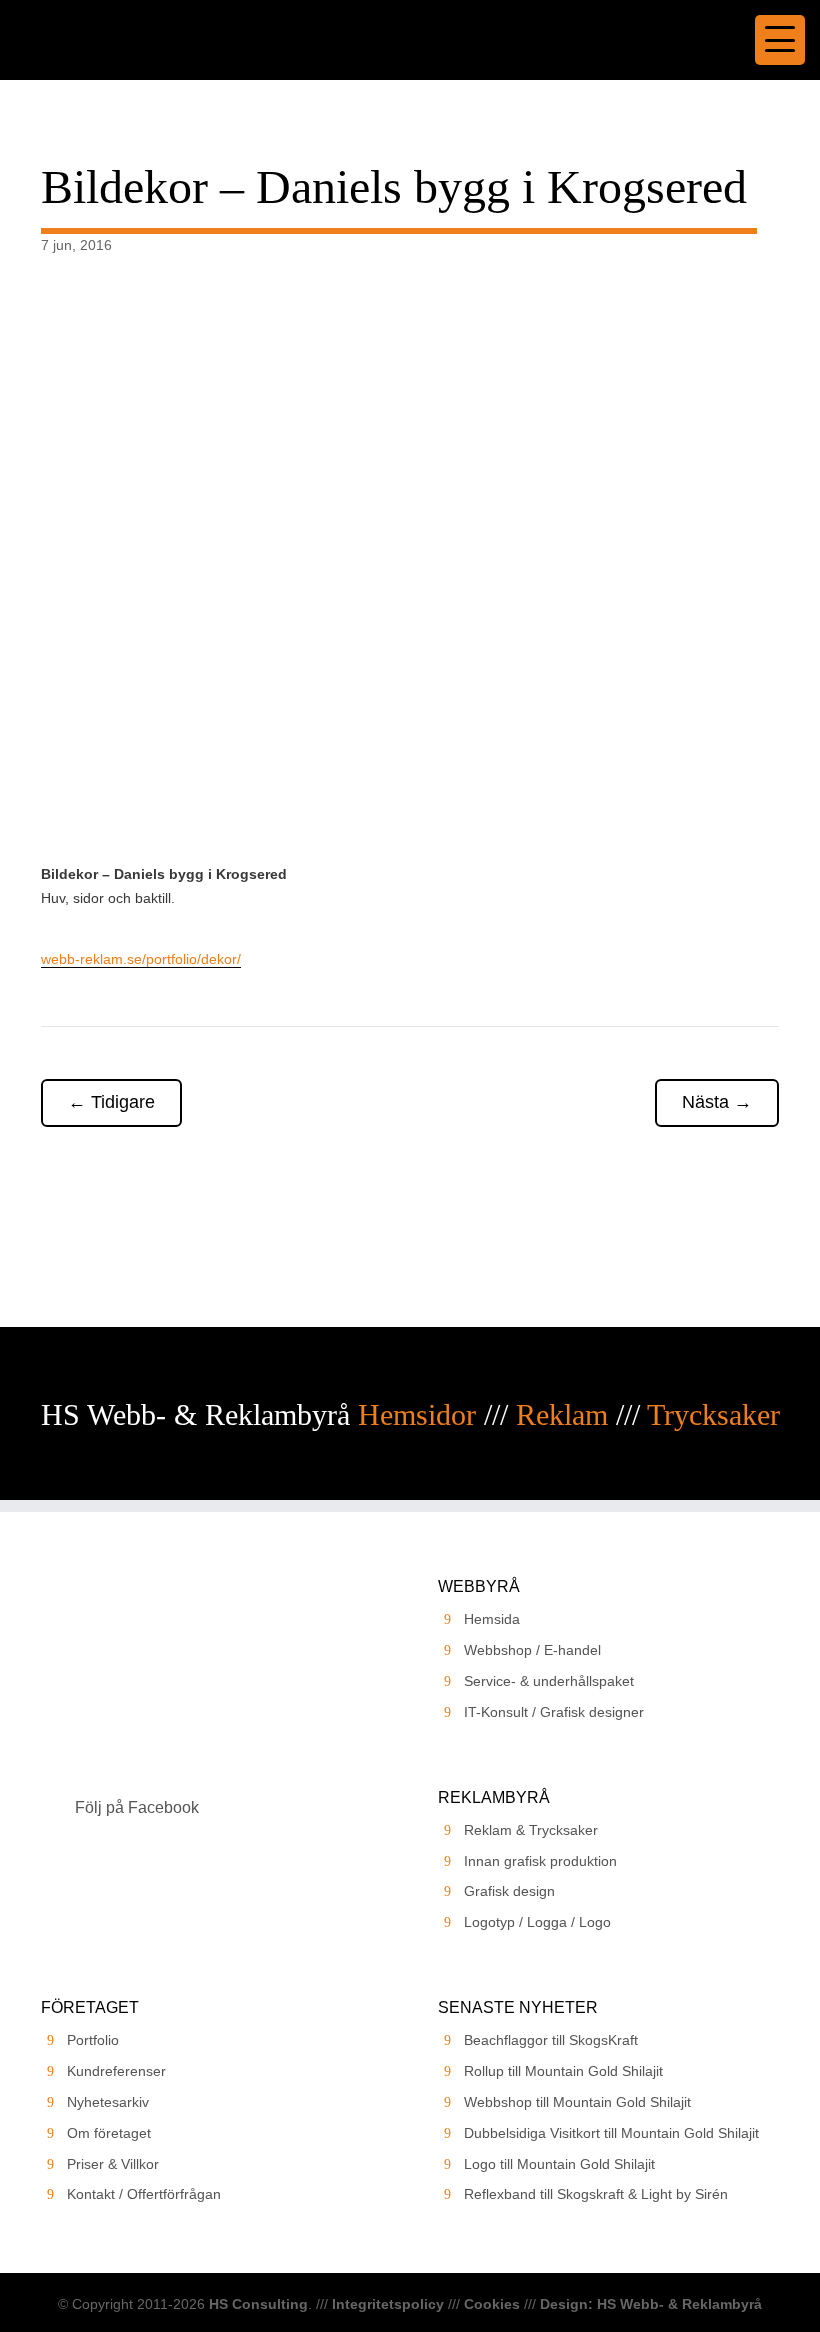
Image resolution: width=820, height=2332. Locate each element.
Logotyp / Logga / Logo (537, 1922)
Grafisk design (509, 1891)
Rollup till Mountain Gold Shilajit (563, 2071)
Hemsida (492, 1619)
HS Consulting (258, 2304)
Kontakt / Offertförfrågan (144, 2194)
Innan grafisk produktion (540, 1861)
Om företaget (109, 2133)
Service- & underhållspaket (549, 1681)
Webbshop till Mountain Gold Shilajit (577, 2102)
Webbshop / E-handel (532, 1650)
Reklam (562, 1414)
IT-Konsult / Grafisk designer (554, 1712)
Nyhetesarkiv (108, 2102)
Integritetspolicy (388, 2304)
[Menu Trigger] (780, 40)
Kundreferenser (116, 2071)
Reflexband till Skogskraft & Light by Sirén (596, 2194)
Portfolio (93, 2040)
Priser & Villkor (113, 2164)
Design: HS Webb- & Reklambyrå (651, 2304)
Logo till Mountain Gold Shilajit (559, 2164)
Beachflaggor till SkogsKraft (551, 2040)
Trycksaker (713, 1414)
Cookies (492, 2304)
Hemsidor (417, 1414)
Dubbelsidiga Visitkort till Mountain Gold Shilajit (611, 2133)
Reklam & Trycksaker (531, 1830)
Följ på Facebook (137, 1807)
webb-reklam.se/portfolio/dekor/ (141, 959)
